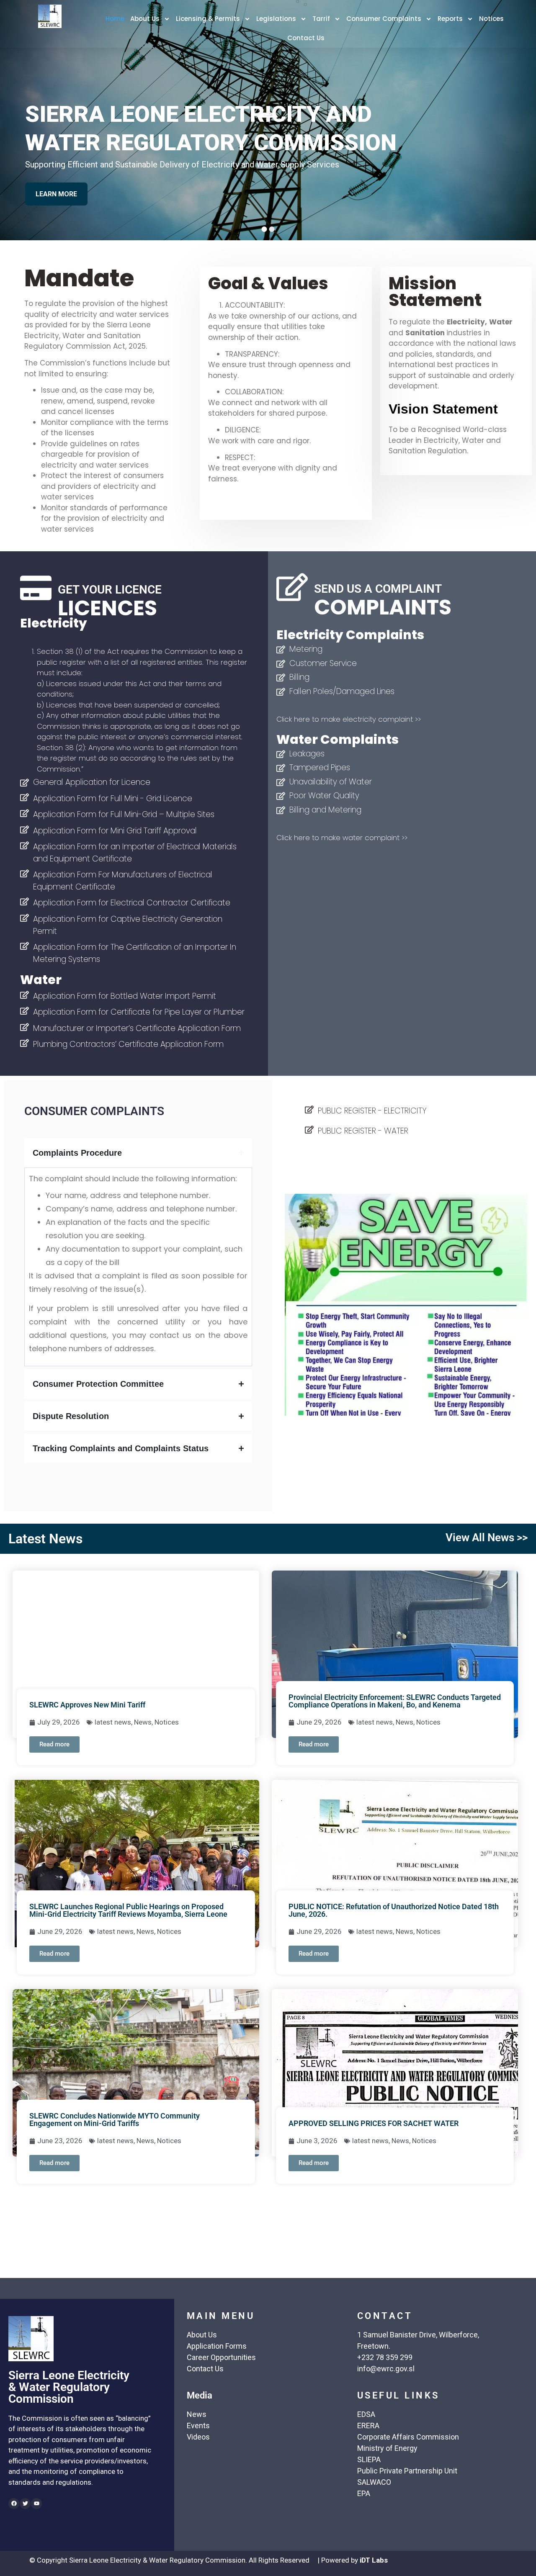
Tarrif (321, 19)
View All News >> (487, 1537)
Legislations (276, 19)
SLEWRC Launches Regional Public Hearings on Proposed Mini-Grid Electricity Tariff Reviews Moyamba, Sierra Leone (128, 1910)
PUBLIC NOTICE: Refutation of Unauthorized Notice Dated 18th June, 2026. (394, 1910)
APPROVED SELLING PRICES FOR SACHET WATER (374, 2123)
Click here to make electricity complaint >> (349, 719)
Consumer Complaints (384, 19)
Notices (491, 19)
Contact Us (306, 38)
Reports (450, 19)
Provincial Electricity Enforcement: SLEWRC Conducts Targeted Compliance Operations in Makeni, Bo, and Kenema (395, 1701)
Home (115, 19)
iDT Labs (374, 2560)
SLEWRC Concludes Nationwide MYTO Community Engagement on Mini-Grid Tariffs (115, 2120)
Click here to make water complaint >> (342, 838)
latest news (113, 1722)
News (143, 1722)
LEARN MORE (60, 188)
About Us (145, 19)
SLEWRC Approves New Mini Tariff (87, 1705)
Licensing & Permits (208, 19)
